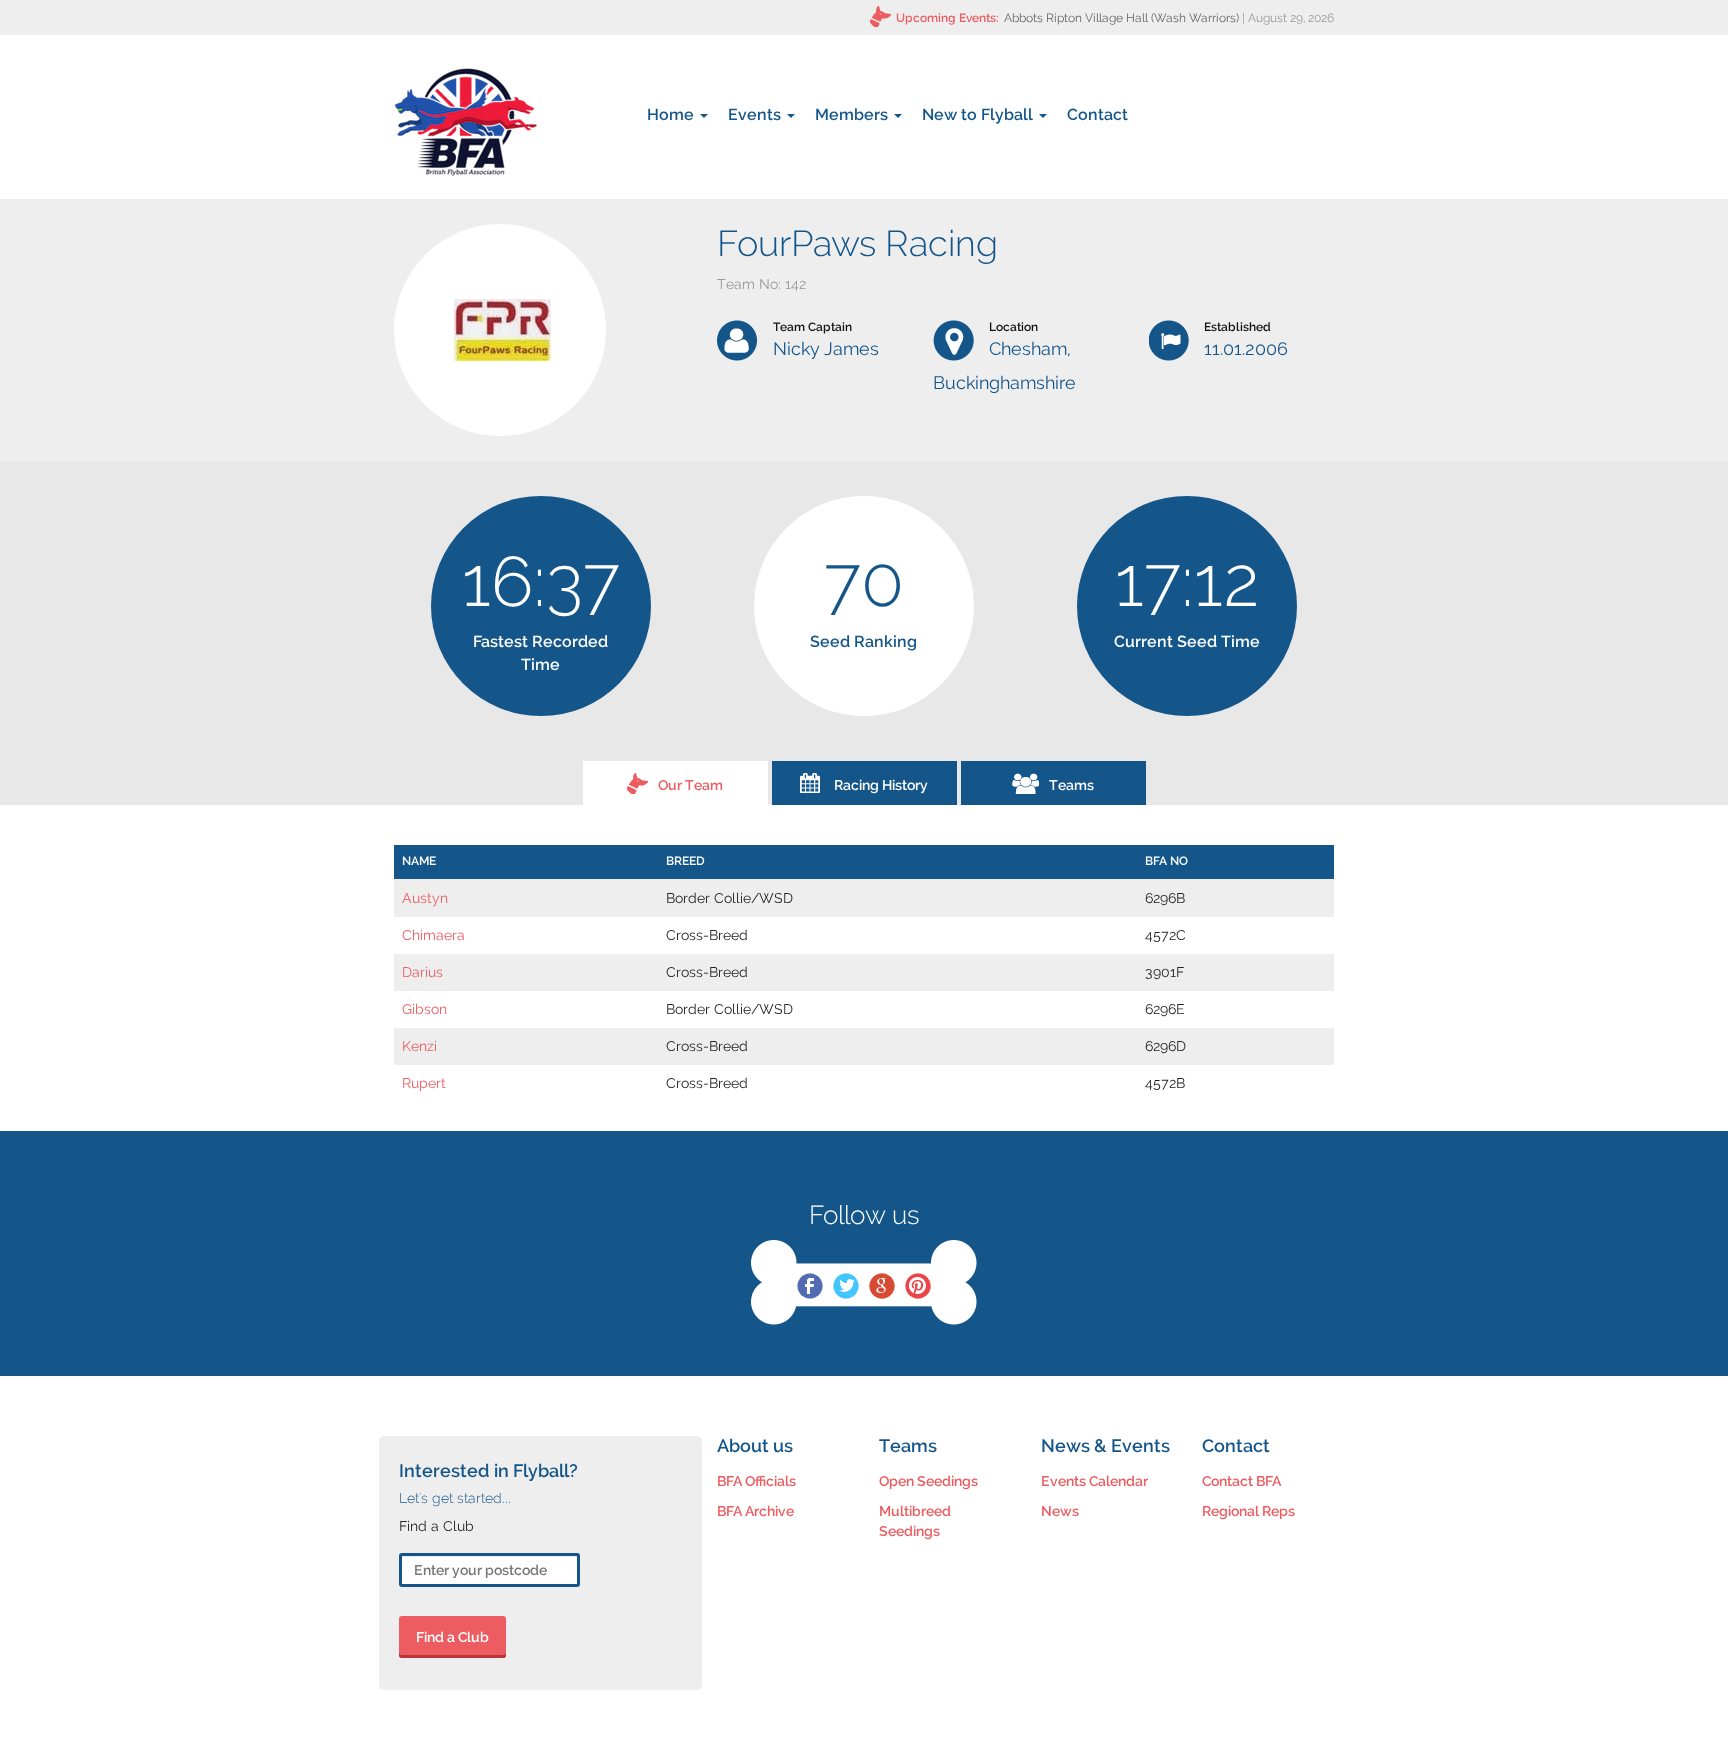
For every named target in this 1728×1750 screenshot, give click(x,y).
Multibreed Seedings (915, 1521)
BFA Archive (755, 1511)
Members (853, 114)
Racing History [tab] (881, 785)
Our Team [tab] (690, 785)
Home (672, 114)
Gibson (424, 1009)
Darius (422, 972)
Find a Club (452, 1637)
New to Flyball (979, 114)
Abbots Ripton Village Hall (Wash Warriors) (1121, 18)
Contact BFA (1241, 1481)
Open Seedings (928, 1481)
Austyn (425, 898)
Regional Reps (1248, 1511)
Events (756, 114)
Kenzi (419, 1046)
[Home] (465, 122)
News (1060, 1511)
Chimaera (433, 935)
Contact (1097, 114)
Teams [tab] (1071, 785)
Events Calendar (1094, 1481)
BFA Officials (756, 1481)
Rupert (424, 1083)
